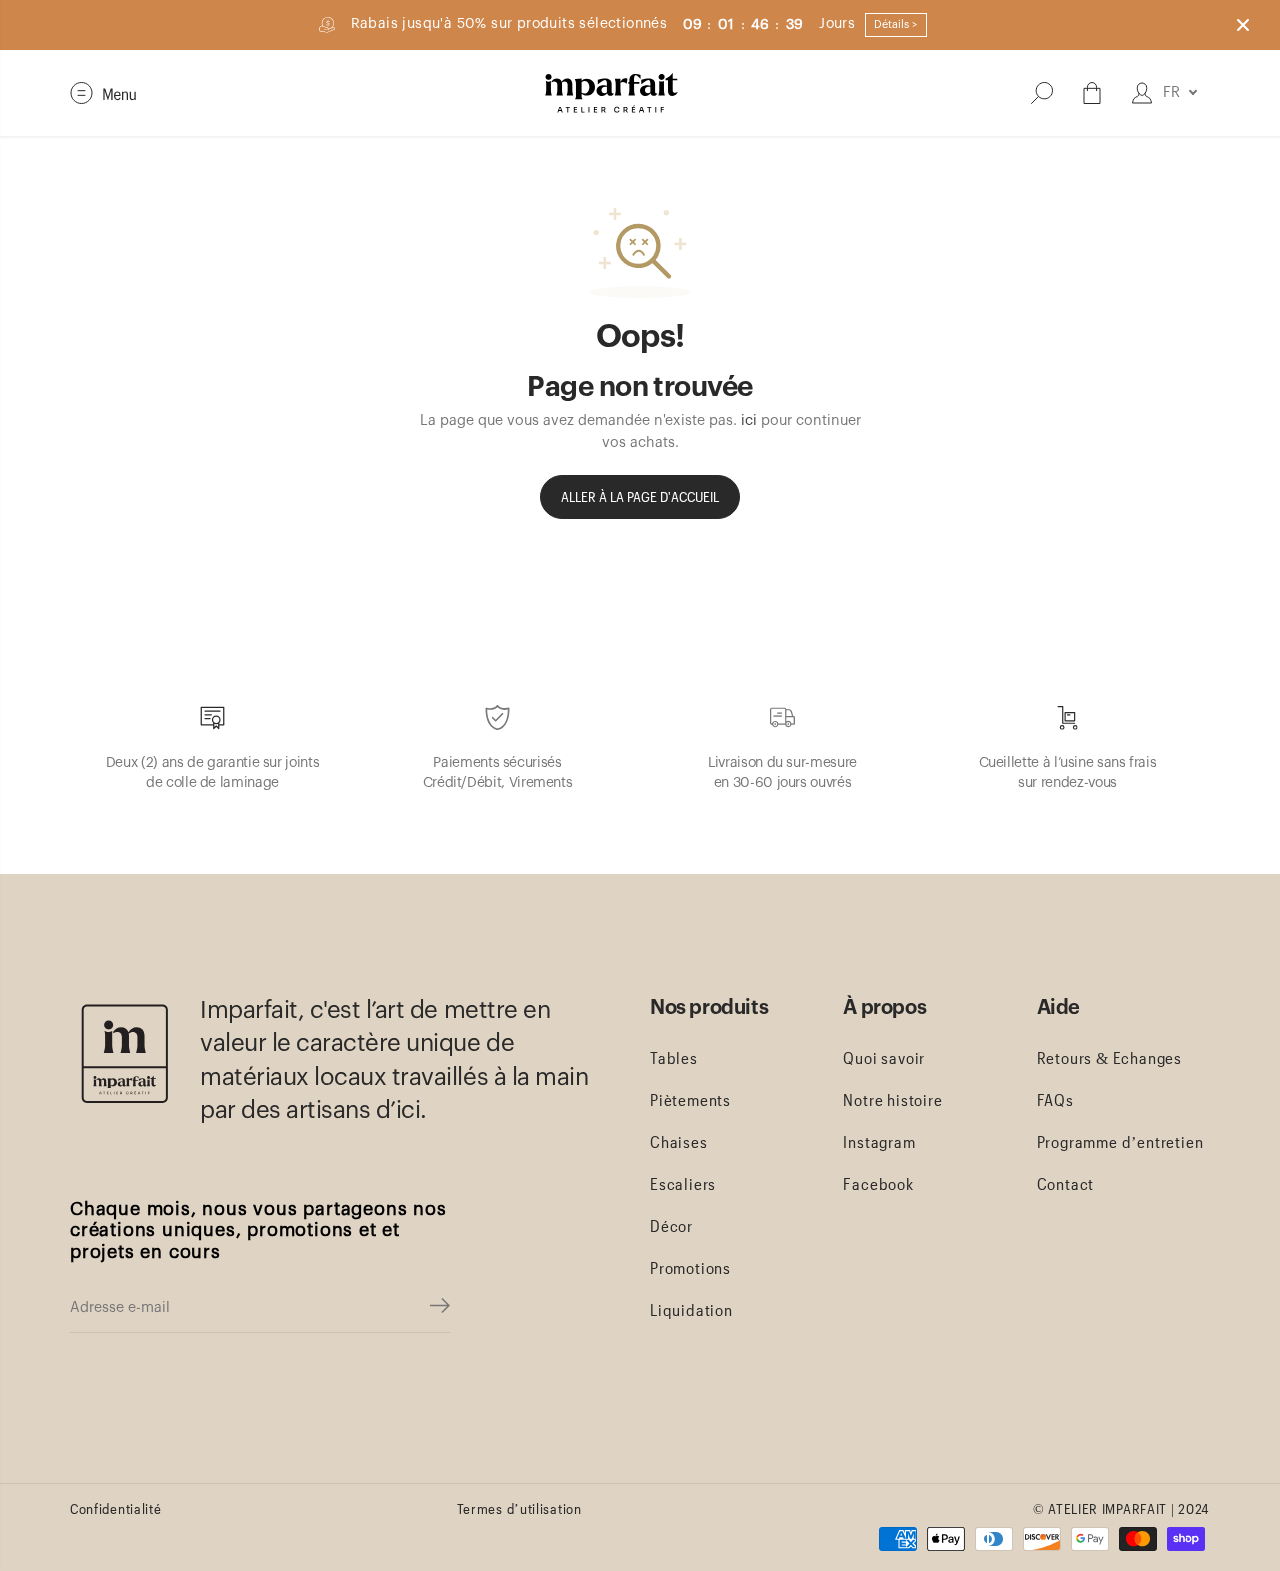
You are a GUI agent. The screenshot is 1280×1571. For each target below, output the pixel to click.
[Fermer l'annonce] (1243, 25)
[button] (103, 93)
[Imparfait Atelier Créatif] (611, 93)
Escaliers (683, 1183)
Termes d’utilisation (519, 1508)
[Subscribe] (440, 1308)
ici (749, 420)
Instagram (879, 1141)
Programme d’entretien (1120, 1141)
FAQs (1055, 1099)
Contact (1066, 1183)
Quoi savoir (884, 1057)
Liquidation (691, 1309)
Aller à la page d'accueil (640, 496)
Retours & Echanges (1109, 1057)
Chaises (679, 1141)
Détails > (896, 24)
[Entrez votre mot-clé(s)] (1042, 93)
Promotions (690, 1267)
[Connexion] (1142, 93)
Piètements (690, 1099)
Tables (674, 1057)
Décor (671, 1225)
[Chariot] (1092, 93)
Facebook (878, 1183)
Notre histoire (892, 1099)
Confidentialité (116, 1508)
